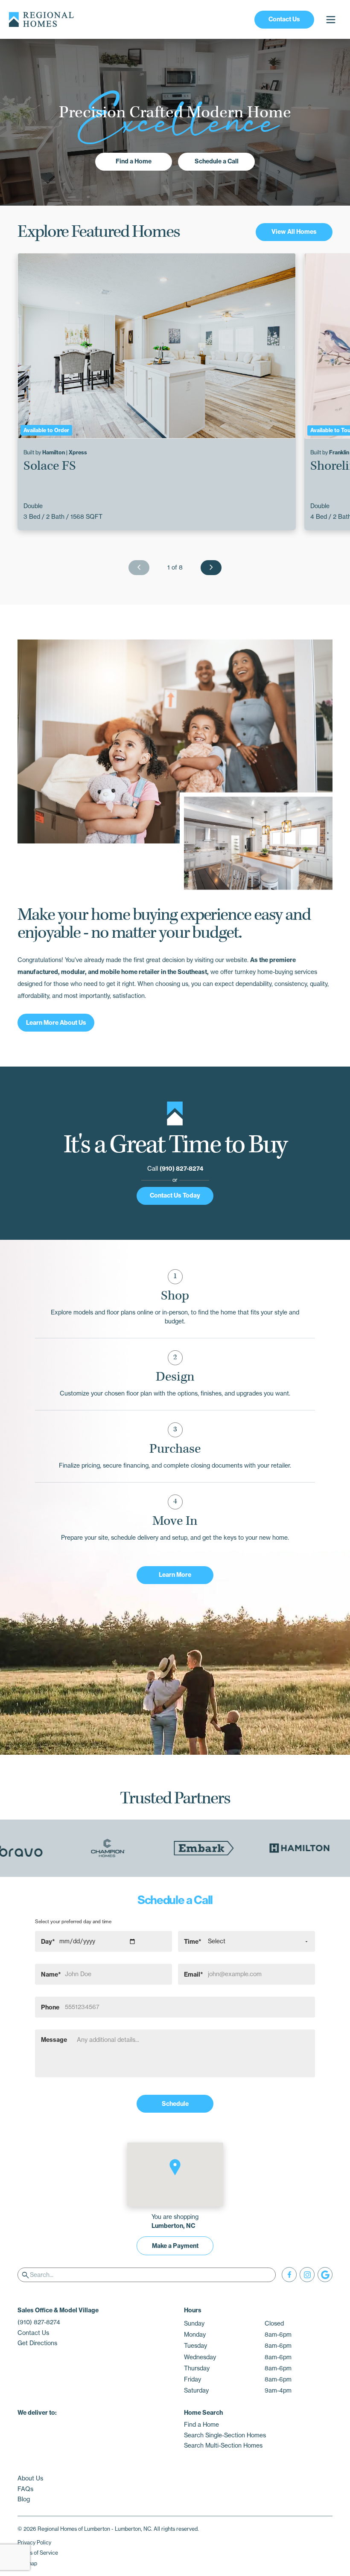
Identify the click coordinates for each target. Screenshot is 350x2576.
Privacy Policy (34, 2543)
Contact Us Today (175, 1195)
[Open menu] (331, 19)
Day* (48, 1941)
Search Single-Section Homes (225, 2435)
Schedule (175, 2104)
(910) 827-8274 (181, 1169)
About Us (30, 2478)
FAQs (25, 2489)
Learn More (175, 1575)
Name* (51, 1974)
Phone (50, 2007)
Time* (193, 1941)
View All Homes (294, 232)
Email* (194, 1974)
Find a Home (134, 161)
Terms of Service (38, 2553)
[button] (175, 2167)
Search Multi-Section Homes (223, 2445)
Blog (24, 2499)
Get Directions (37, 2343)
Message (54, 2040)
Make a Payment (175, 2246)
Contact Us (284, 19)
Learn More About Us (56, 1023)
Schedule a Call (217, 161)
